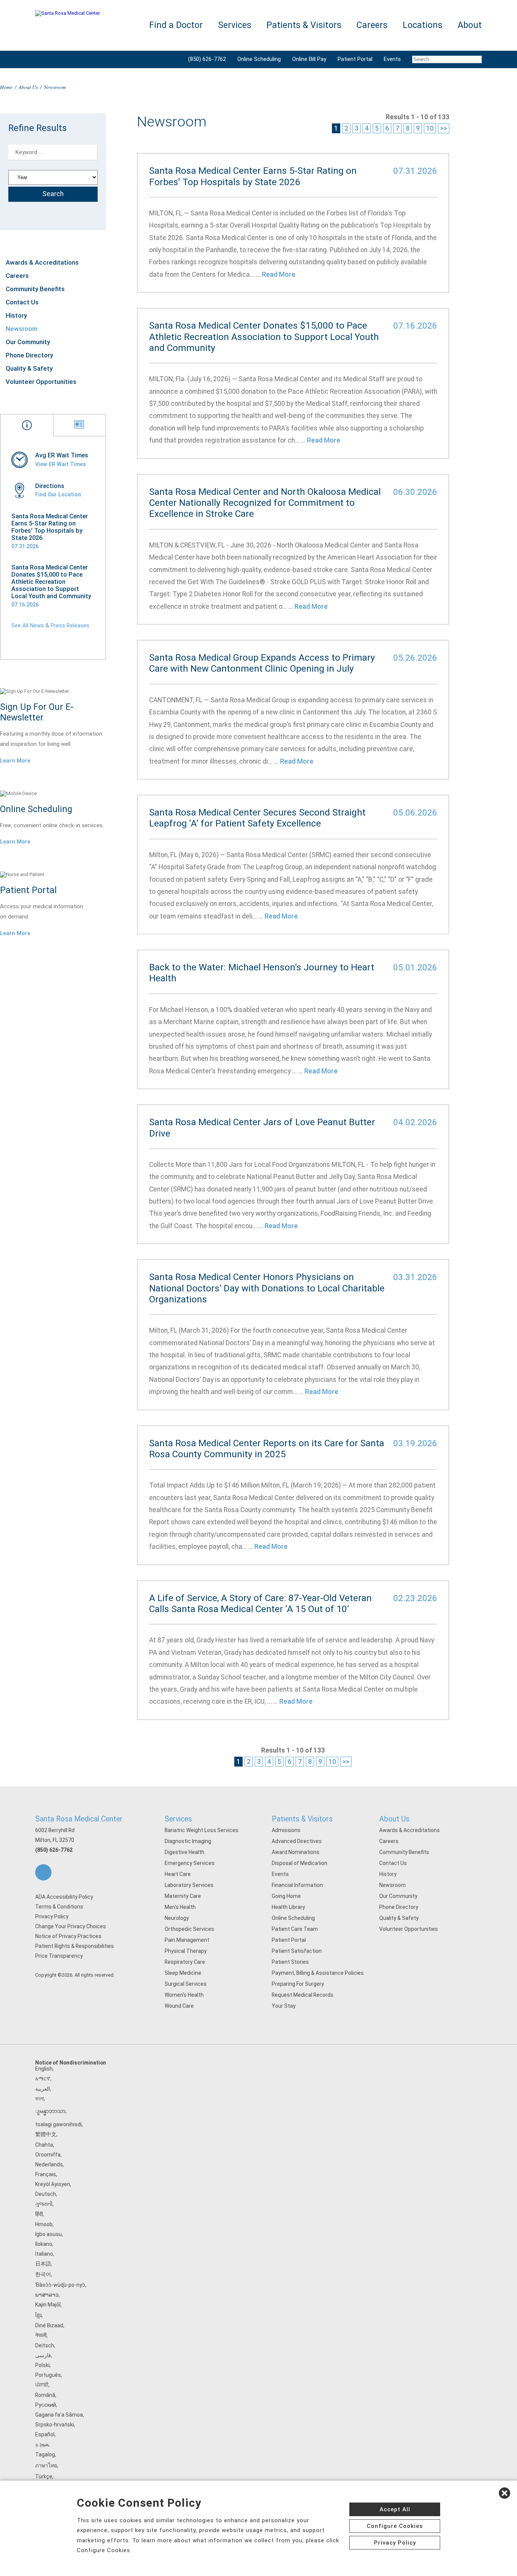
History (16, 315)
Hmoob (44, 2224)
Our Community (28, 342)
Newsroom (22, 329)
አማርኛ (43, 2079)
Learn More (15, 761)
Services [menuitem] (235, 25)
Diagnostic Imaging (188, 1841)
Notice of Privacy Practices (68, 1936)
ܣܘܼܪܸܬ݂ (42, 2444)
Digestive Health (185, 1852)
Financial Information (297, 1885)
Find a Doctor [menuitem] (176, 25)
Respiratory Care (185, 1962)
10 (430, 128)
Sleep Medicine (183, 1973)
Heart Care (178, 1874)
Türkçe (44, 2476)
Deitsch (45, 2345)
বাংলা (40, 2099)
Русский (46, 2405)
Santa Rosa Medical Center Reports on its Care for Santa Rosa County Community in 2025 (267, 1449)
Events (392, 59)
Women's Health (184, 1995)
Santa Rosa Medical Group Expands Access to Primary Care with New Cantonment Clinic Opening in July (262, 663)
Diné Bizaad (49, 2325)
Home (6, 87)
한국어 (43, 2274)
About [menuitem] (470, 25)
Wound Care (179, 2006)
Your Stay (284, 2006)
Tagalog (45, 2454)
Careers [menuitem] (372, 25)
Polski (42, 2365)
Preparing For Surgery (298, 1984)
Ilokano (44, 2244)
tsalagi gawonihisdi (58, 2124)
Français (46, 2174)
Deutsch (46, 2194)
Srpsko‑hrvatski (55, 2425)
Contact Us (22, 302)
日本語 (43, 2264)
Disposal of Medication (300, 1863)
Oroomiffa (48, 2155)
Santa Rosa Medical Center (79, 1819)
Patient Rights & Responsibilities (75, 1946)
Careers (17, 276)
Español (45, 2434)
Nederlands (49, 2164)
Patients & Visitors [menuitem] (304, 25)
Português (48, 2375)
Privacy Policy (52, 1916)
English (44, 2069)
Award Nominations (296, 1852)
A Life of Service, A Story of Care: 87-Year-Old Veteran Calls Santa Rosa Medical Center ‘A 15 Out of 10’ (260, 1603)
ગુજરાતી (44, 2204)
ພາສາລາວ (47, 2295)
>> (444, 128)
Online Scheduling (259, 59)
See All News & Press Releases (50, 625)
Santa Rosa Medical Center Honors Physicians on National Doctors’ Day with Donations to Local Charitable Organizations (267, 1288)
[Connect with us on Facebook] (43, 1872)
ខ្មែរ (38, 2315)
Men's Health (180, 1907)
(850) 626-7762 (207, 59)
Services (178, 1819)
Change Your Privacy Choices (71, 1926)
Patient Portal (355, 59)
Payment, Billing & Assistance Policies (318, 1973)
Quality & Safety (29, 368)
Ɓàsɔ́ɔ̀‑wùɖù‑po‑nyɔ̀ (60, 2285)
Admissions (286, 1830)
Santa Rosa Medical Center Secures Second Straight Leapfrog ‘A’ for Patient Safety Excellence (257, 818)
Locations (423, 25)
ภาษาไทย (46, 2465)
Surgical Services (186, 1984)
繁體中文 (46, 2134)
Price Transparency (59, 1956)
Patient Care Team (295, 1929)
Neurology (177, 1918)
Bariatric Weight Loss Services (202, 1830)
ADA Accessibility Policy (64, 1897)
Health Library (288, 1907)
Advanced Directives (297, 1841)
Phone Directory (29, 355)
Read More (279, 274)
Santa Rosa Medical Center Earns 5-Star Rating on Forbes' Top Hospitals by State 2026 (50, 527)
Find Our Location (58, 494)
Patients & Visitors (302, 1819)
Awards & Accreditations (42, 262)
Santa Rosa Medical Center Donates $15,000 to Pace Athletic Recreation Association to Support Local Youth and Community (51, 582)
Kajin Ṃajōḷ (48, 2305)
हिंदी (39, 2214)
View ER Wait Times (61, 464)
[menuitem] (444, 59)
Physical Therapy (186, 1951)
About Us (28, 87)
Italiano (44, 2254)
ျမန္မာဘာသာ (50, 2111)
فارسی (43, 2355)
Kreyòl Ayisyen (53, 2184)
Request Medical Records (303, 1995)
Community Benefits (35, 289)
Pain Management (187, 1940)
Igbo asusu (48, 2234)
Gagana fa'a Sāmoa (59, 2415)
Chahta (44, 2145)
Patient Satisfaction (297, 1951)
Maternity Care (183, 1896)
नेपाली (41, 2335)
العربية (43, 2089)
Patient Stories (290, 1962)
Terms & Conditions (59, 1907)
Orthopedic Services (189, 1929)
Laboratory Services (189, 1885)
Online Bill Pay (309, 59)
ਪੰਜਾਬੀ (42, 2385)
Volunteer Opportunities (41, 382)
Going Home (286, 1896)
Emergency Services (190, 1863)
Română (45, 2395)
